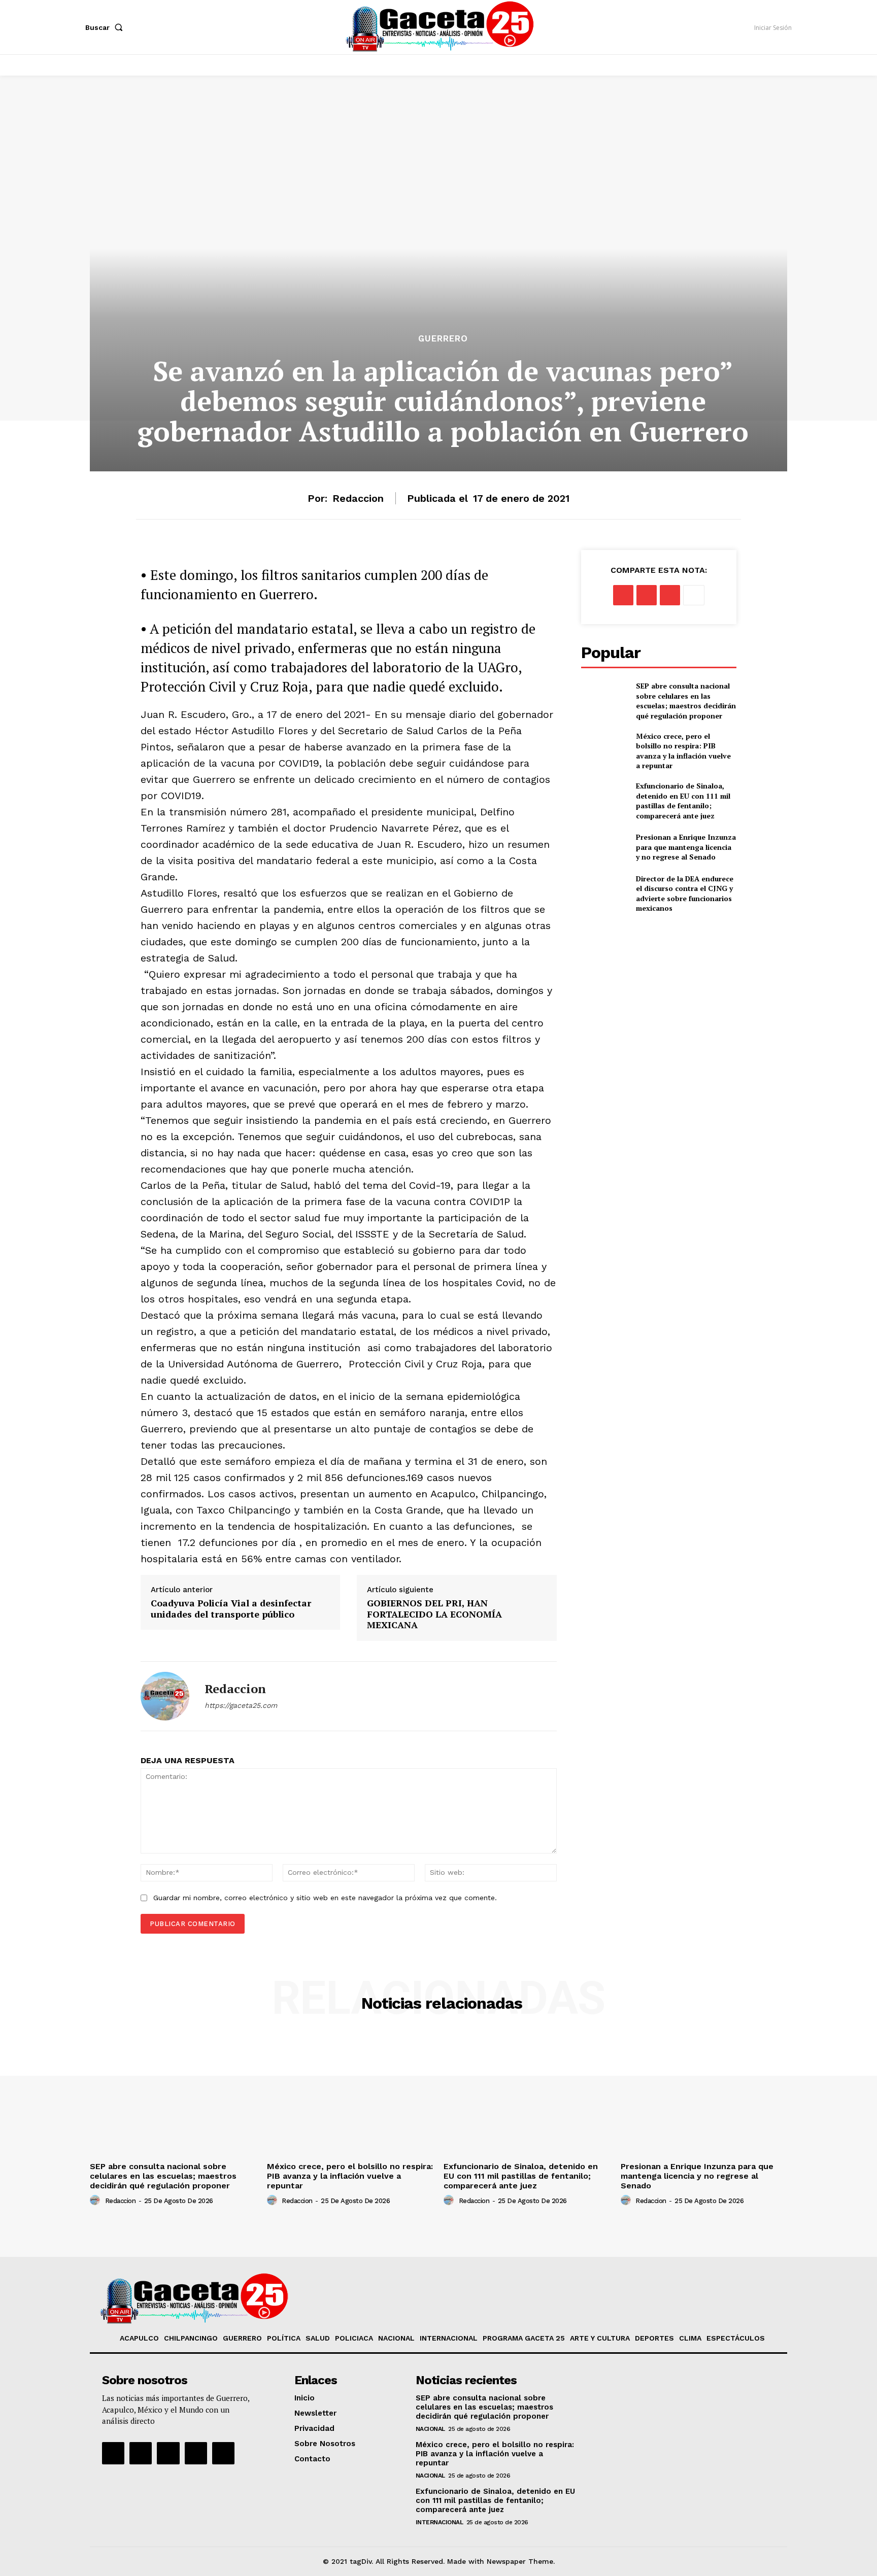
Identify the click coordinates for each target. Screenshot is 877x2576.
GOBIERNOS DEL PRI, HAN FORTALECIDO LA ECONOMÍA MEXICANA (434, 1614)
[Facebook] (623, 595)
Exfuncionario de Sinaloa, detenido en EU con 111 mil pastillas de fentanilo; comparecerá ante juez (683, 801)
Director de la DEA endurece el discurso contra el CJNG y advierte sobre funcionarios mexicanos (685, 894)
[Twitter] (647, 595)
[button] (106, 27)
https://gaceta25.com (241, 1705)
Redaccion (358, 498)
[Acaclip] (223, 2453)
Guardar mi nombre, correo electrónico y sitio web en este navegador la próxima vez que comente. (325, 1898)
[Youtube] (196, 2453)
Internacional (440, 2522)
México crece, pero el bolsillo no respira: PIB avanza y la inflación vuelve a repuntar (683, 751)
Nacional (430, 2429)
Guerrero (443, 339)
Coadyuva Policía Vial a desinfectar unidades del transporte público (231, 1609)
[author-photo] (96, 2201)
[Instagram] (141, 2453)
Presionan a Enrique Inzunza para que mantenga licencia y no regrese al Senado (686, 847)
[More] (694, 595)
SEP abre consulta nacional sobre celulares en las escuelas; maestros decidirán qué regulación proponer (686, 701)
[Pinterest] (670, 595)
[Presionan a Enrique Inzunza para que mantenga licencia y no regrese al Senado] (604, 847)
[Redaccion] (165, 1696)
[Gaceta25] (440, 26)
